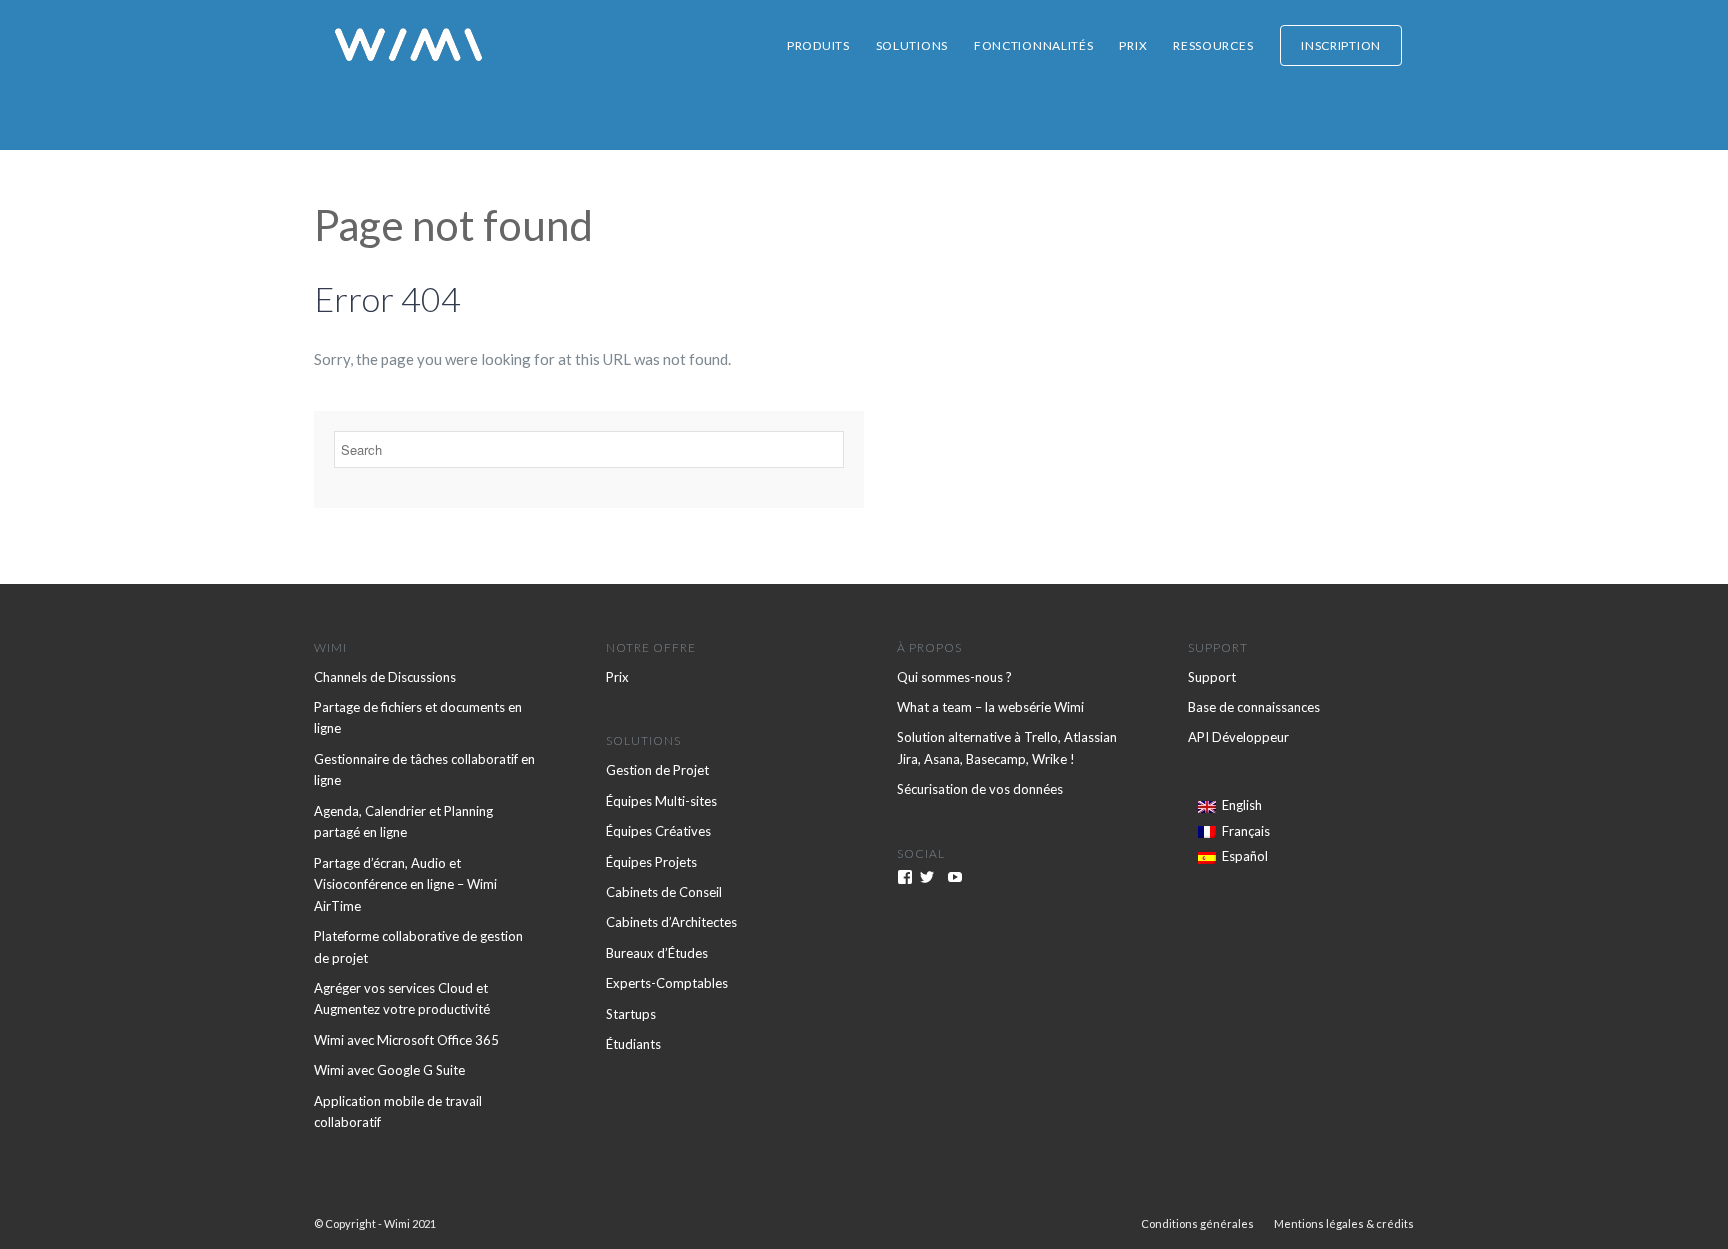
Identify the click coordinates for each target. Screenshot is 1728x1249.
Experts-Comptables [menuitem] (667, 983)
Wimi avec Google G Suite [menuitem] (389, 1070)
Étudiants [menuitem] (633, 1044)
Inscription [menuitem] (1341, 45)
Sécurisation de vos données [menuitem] (980, 789)
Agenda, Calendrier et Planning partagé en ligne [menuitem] (403, 821)
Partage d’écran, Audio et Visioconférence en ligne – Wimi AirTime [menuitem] (405, 884)
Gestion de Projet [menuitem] (657, 770)
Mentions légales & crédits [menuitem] (1344, 1223)
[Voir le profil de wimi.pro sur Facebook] (905, 877)
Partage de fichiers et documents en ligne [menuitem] (418, 717)
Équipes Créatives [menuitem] (658, 831)
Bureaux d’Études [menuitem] (657, 953)
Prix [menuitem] (1133, 45)
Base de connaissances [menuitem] (1254, 707)
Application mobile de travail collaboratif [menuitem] (398, 1111)
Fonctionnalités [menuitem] (1034, 45)
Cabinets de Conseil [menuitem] (664, 892)
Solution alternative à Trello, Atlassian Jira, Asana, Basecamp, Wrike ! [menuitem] (1007, 747)
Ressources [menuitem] (1213, 45)
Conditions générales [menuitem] (1197, 1223)
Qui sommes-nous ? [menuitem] (954, 677)
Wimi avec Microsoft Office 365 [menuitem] (406, 1040)
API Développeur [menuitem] (1238, 737)
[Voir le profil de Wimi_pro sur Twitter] (927, 877)
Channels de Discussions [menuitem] (385, 677)
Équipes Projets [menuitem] (651, 862)
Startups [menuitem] (631, 1014)
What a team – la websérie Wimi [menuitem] (990, 707)
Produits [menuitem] (818, 45)
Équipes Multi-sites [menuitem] (661, 801)
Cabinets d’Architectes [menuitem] (671, 922)
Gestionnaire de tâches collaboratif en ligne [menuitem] (424, 769)
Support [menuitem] (1212, 677)
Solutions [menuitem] (912, 45)
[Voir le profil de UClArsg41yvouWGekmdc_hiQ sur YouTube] (955, 877)
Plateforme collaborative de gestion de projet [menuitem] (418, 946)
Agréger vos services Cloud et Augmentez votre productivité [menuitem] (402, 998)
